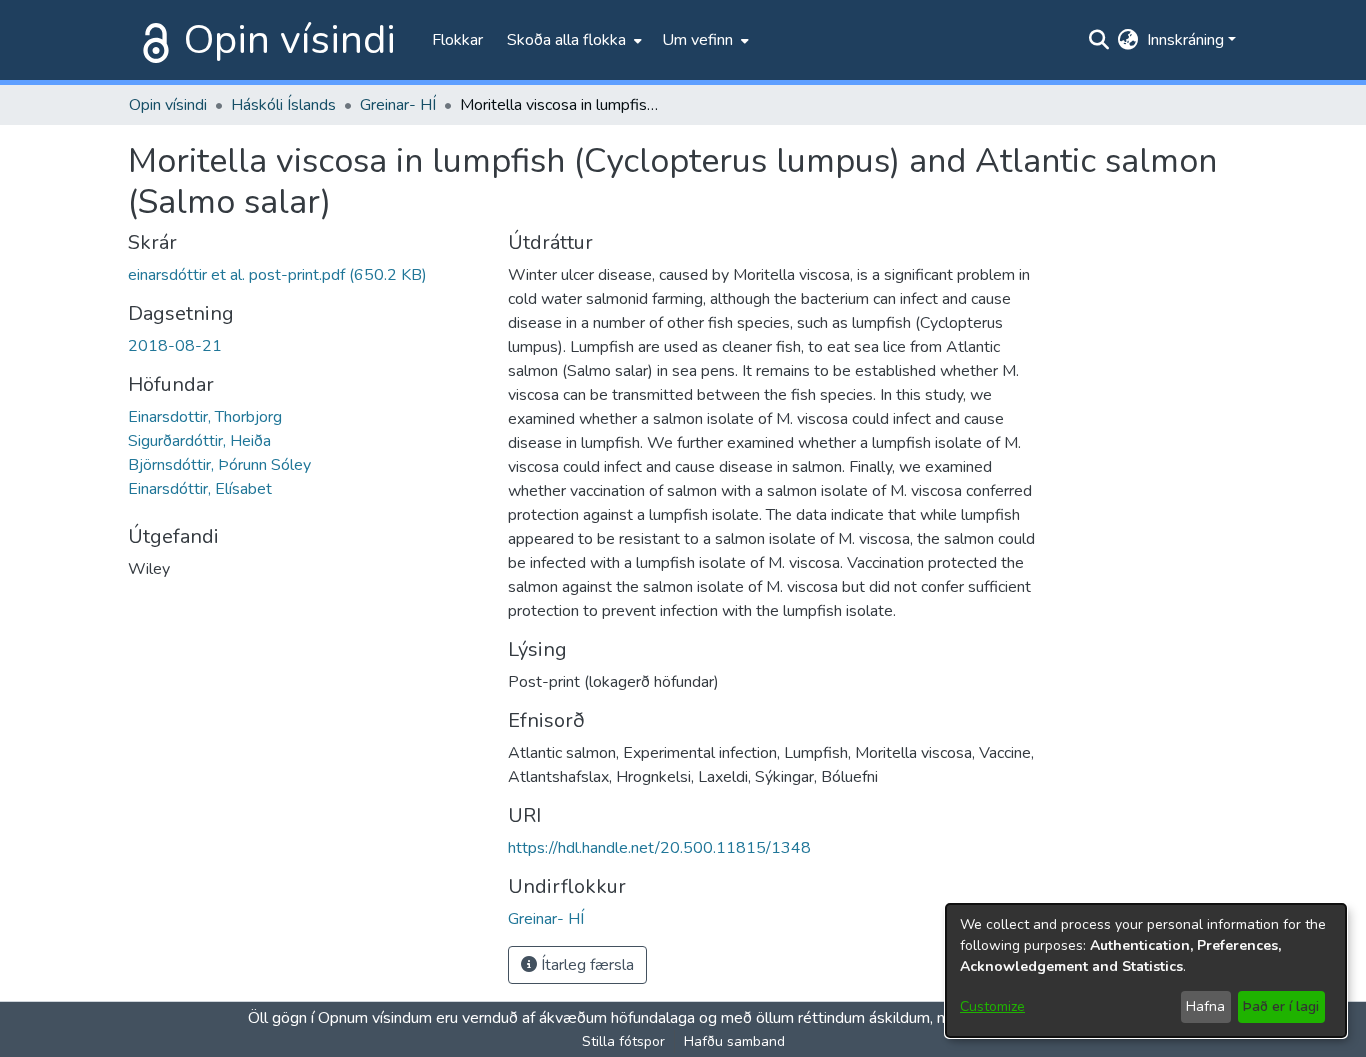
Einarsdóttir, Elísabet (200, 489)
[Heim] (152, 40)
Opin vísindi (290, 40)
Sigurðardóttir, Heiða (199, 441)
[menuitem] (572, 40)
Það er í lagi (1281, 1006)
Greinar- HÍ (398, 105)
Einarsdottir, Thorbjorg (205, 417)
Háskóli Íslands (283, 105)
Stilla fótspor (623, 1041)
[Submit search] (1099, 40)
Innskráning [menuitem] (1185, 40)
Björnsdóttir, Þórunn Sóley (219, 465)
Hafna (1205, 1006)
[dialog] (1146, 970)
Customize (992, 1006)
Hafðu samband (734, 1041)
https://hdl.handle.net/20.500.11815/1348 (659, 848)
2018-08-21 (175, 346)
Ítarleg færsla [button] (585, 965)
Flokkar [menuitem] (457, 40)
